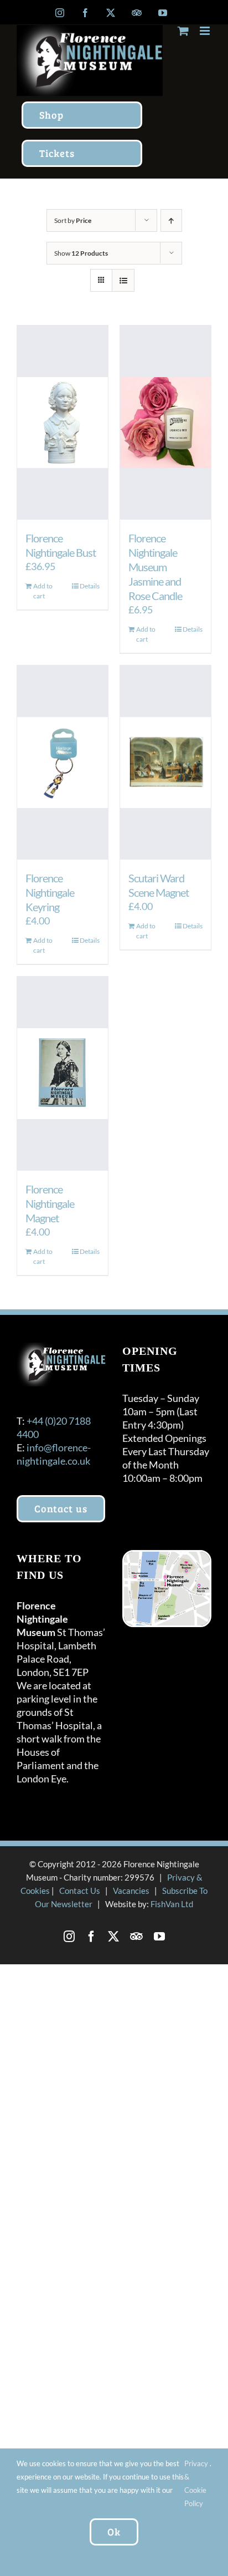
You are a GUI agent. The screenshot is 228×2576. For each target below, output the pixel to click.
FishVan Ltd (172, 1904)
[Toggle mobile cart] (183, 31)
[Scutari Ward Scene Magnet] (165, 763)
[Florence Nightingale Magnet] (63, 1074)
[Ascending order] (171, 220)
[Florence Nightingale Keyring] (63, 763)
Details (90, 586)
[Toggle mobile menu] (206, 31)
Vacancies (131, 1891)
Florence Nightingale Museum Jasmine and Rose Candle (155, 567)
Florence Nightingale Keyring (50, 892)
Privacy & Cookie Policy (196, 2483)
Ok (114, 2532)
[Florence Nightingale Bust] (63, 423)
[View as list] (123, 280)
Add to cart (43, 591)
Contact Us (80, 1891)
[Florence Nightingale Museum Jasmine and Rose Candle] (165, 423)
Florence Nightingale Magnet (50, 1203)
